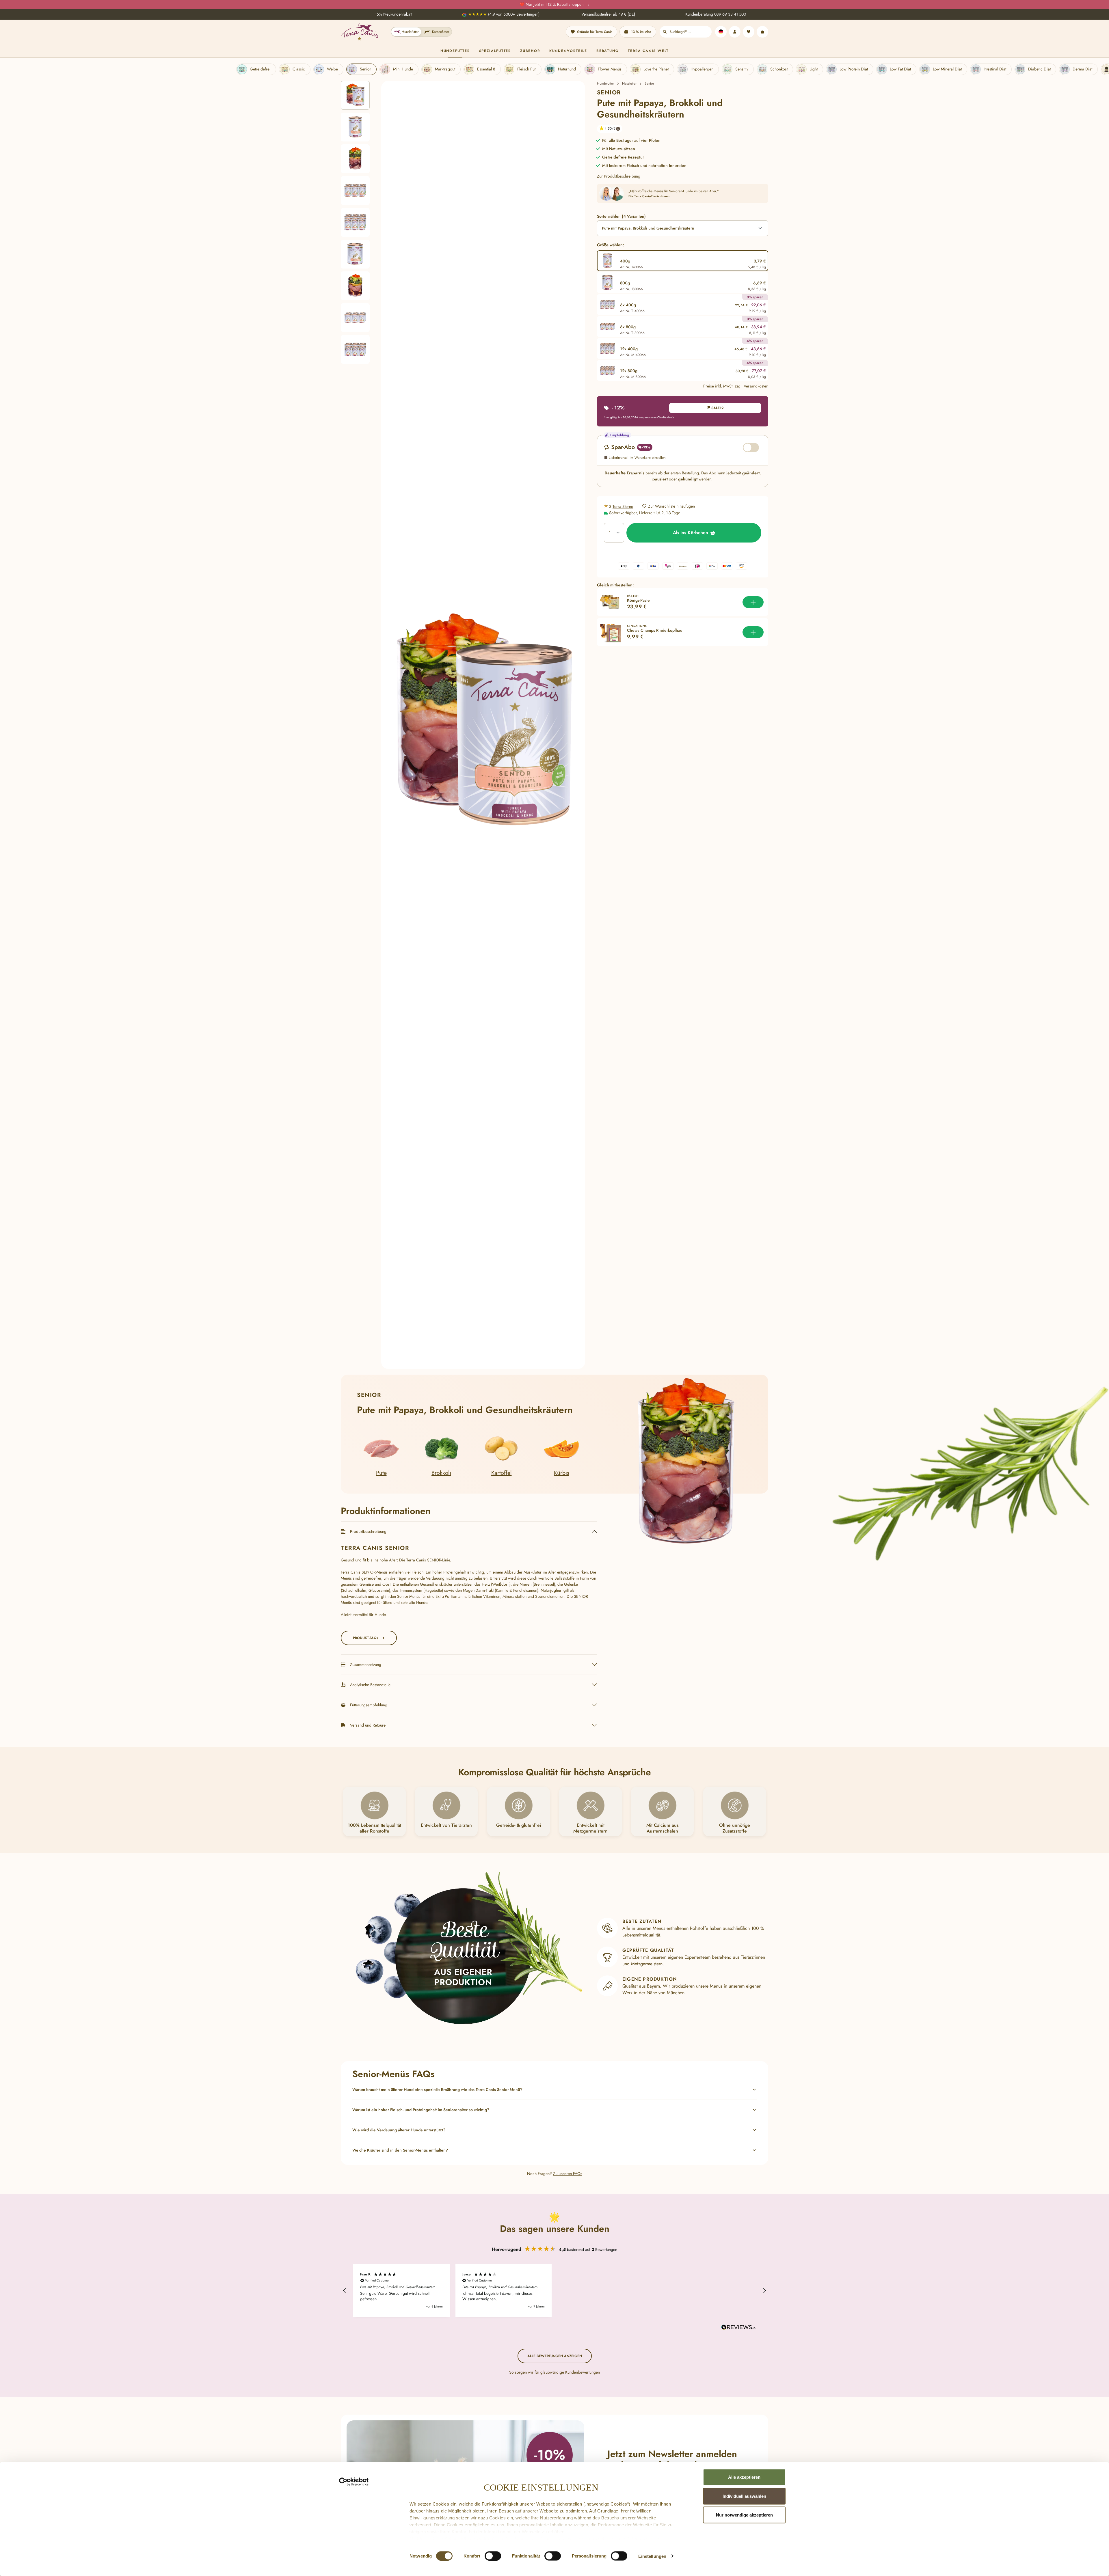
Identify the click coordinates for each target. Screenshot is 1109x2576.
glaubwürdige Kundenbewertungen (570, 2372)
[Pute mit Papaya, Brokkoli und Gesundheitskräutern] (483, 725)
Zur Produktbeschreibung (619, 176)
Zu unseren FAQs (568, 2174)
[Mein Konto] (735, 32)
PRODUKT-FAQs (365, 1638)
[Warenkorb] (762, 32)
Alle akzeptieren (744, 2477)
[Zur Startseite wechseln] (359, 32)
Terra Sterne (623, 506)
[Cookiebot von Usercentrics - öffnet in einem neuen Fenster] (354, 2482)
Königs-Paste (638, 601)
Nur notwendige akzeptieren (744, 2515)
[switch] (493, 2556)
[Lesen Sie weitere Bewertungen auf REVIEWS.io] (738, 2328)
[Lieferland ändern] (721, 32)
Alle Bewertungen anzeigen (555, 2356)
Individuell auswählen (744, 2496)
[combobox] (691, 32)
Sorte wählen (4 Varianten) (621, 216)
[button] (607, 129)
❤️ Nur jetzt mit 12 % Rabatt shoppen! (552, 4)
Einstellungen (652, 2556)
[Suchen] (665, 32)
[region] (463, 725)
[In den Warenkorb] (753, 602)
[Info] (618, 129)
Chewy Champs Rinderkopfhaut (655, 631)
